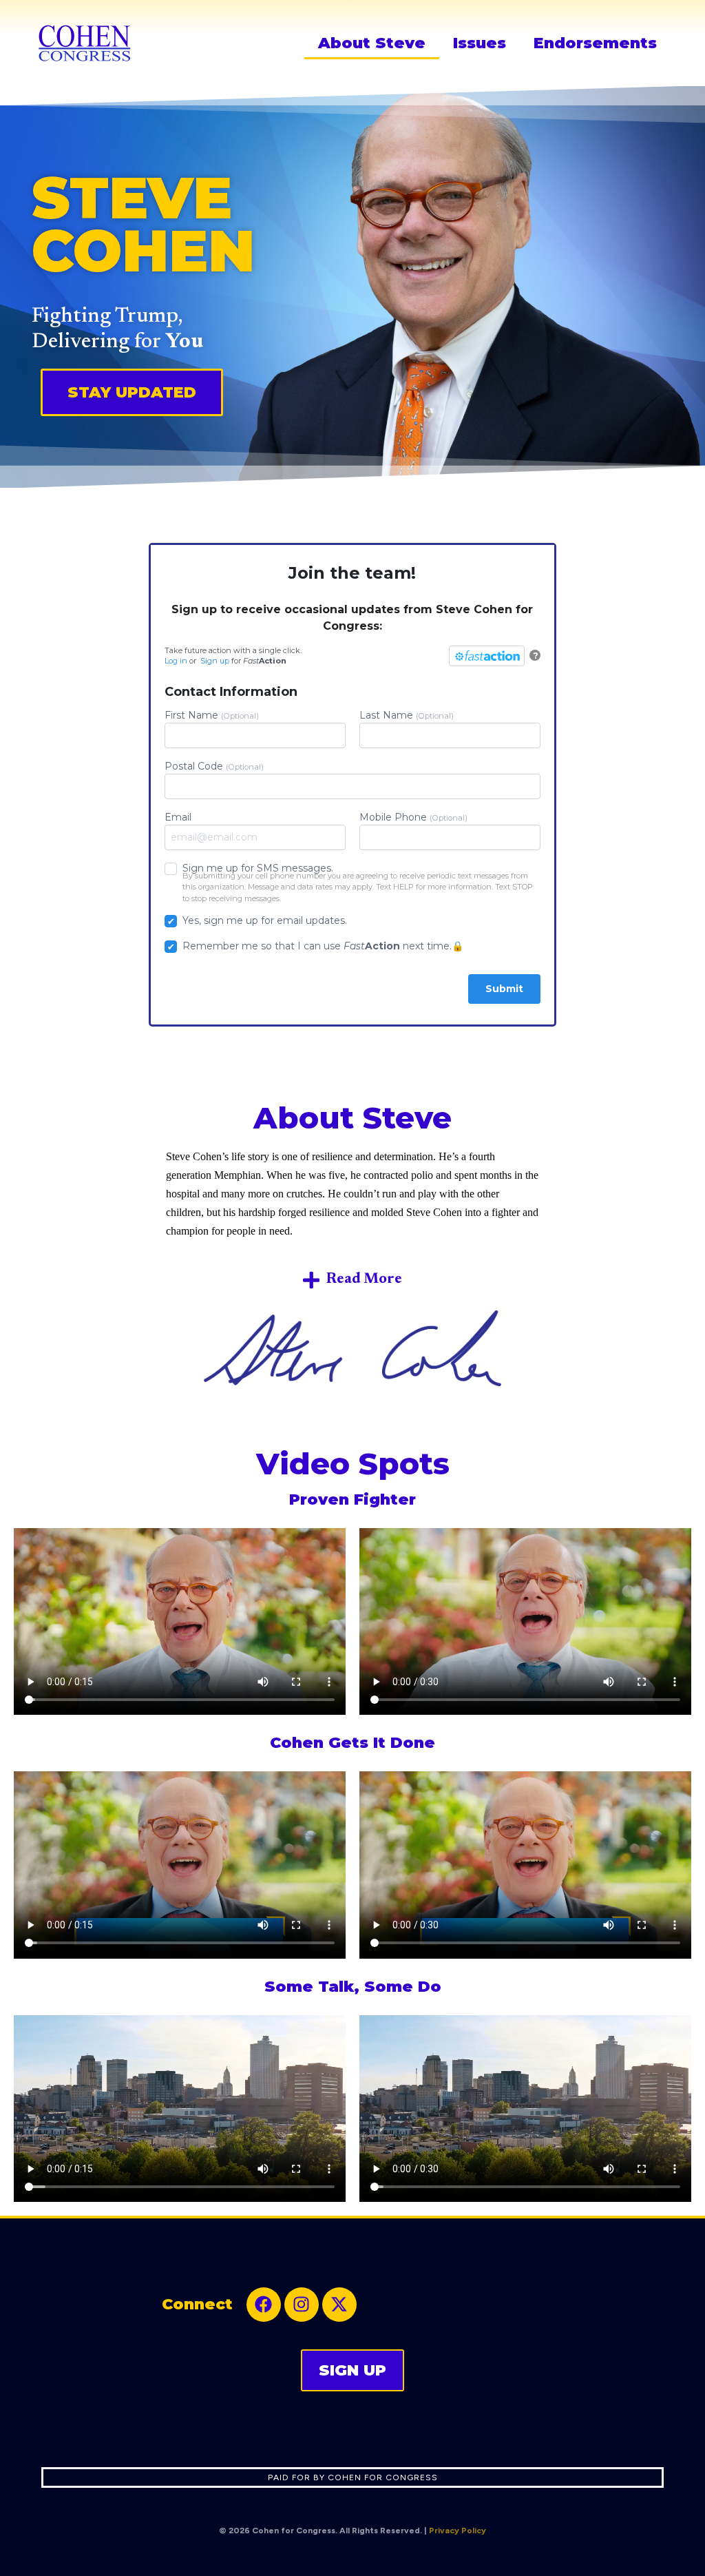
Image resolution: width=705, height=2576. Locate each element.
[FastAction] (487, 656)
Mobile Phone (413, 817)
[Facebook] (264, 2305)
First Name (212, 715)
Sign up (215, 661)
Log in (176, 661)
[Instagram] (302, 2305)
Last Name (407, 715)
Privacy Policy (457, 2531)
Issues (480, 43)
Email (178, 817)
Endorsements (595, 43)
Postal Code (214, 766)
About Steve (372, 43)
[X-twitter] (339, 2305)
